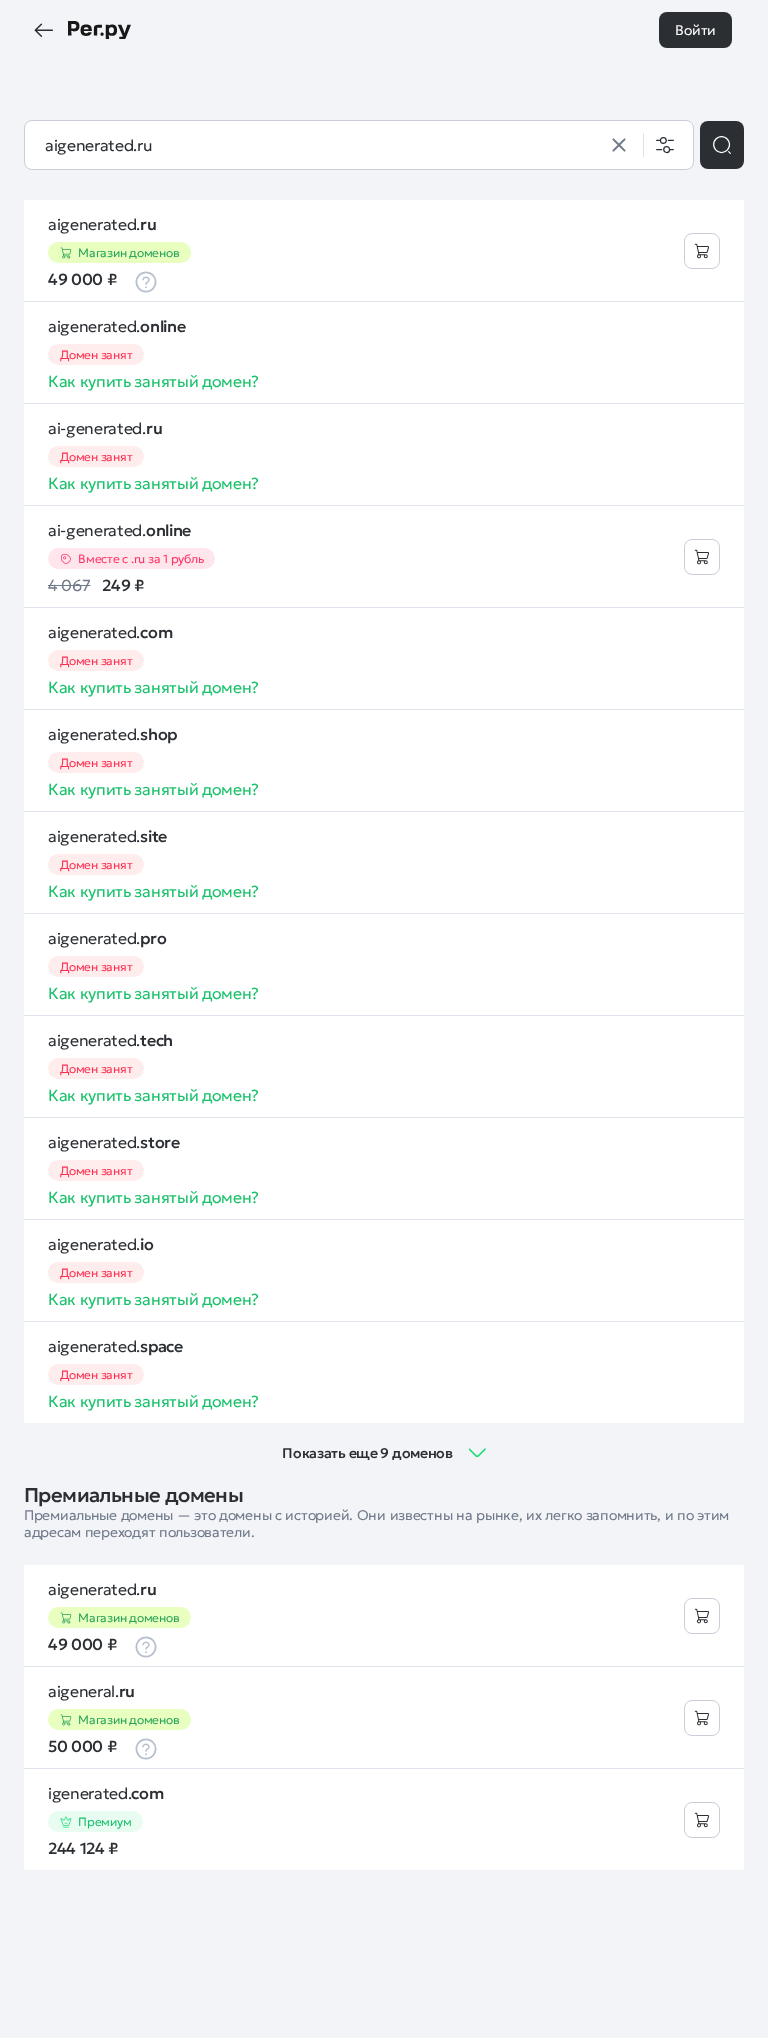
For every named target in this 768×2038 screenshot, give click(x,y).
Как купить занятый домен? (153, 381)
